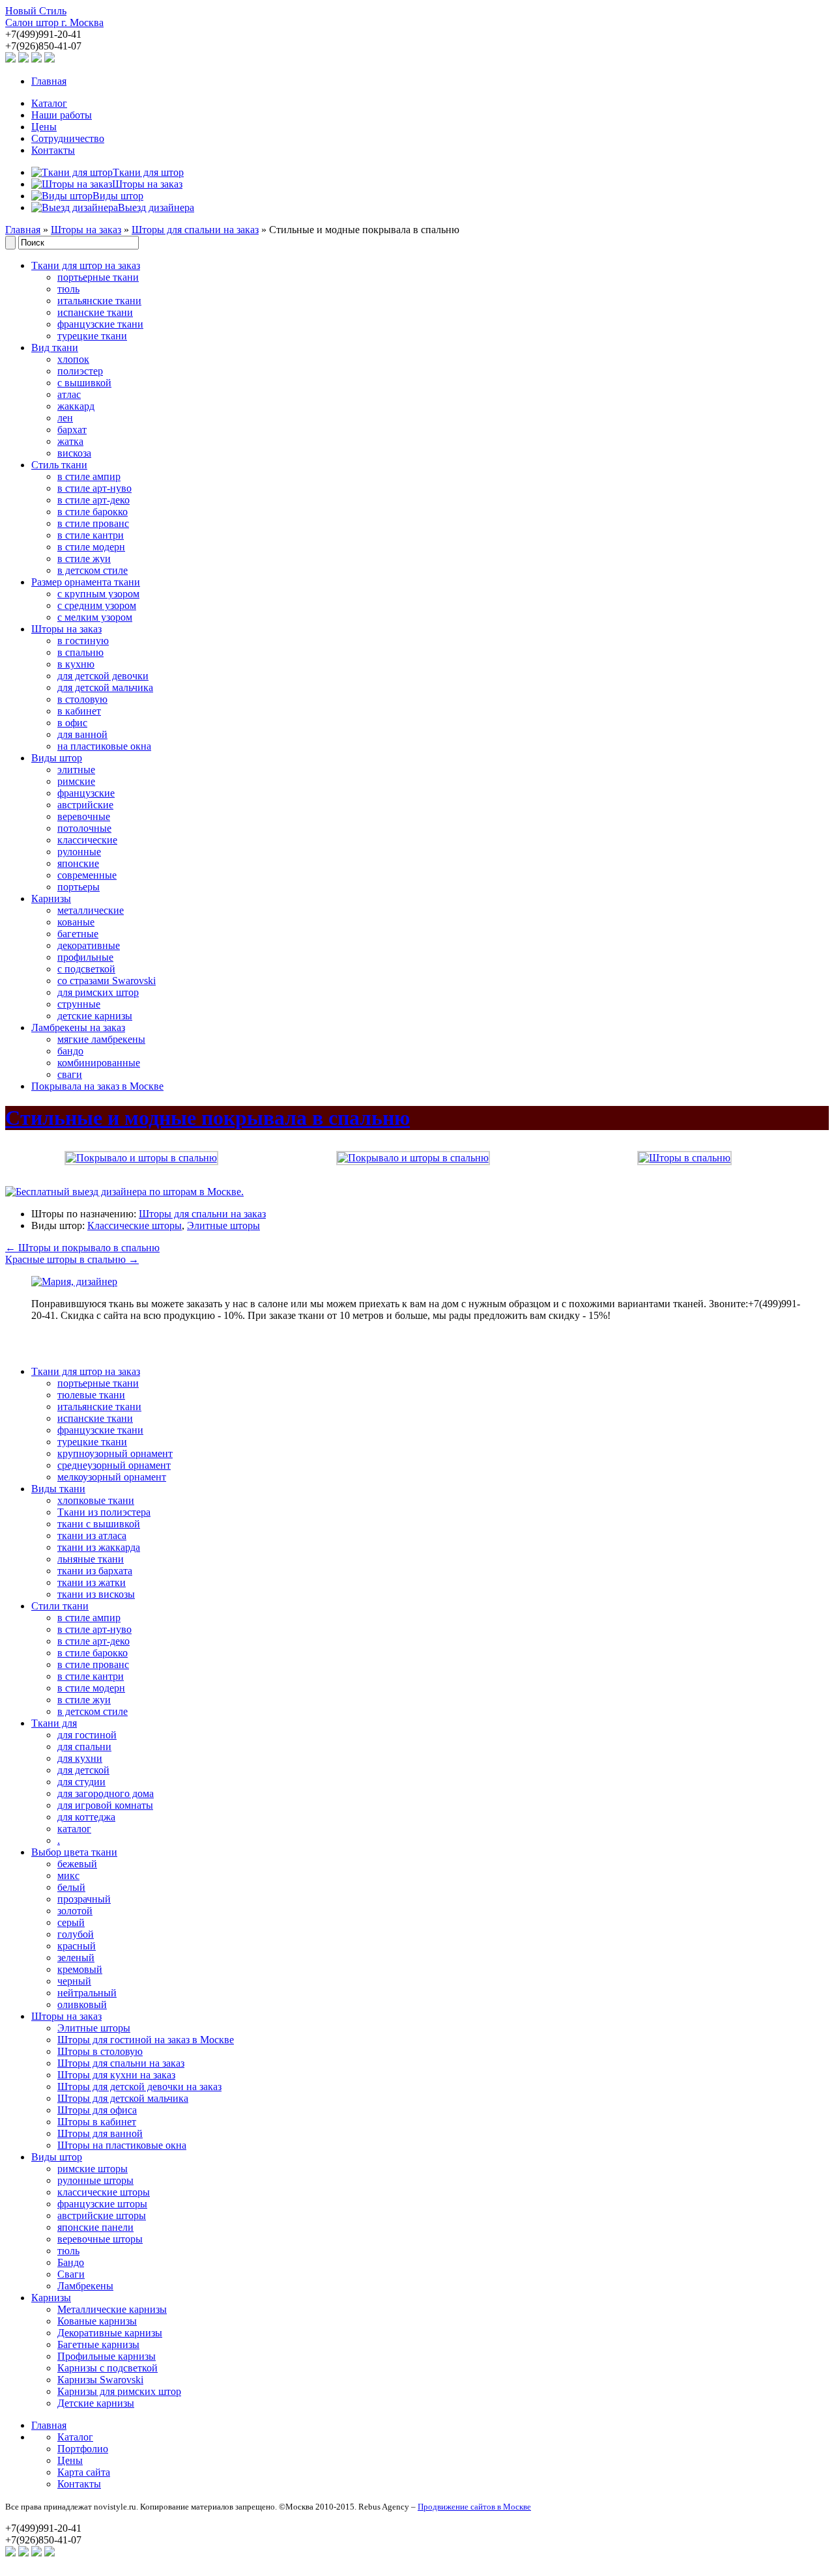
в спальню (80, 652)
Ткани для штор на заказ (86, 265)
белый (71, 1887)
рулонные (79, 852)
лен (65, 418)
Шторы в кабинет (97, 2122)
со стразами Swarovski (107, 981)
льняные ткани (91, 1559)
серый (71, 1922)
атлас (69, 394)
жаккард (76, 406)
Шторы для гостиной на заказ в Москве (146, 2040)
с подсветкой (86, 969)
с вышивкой (84, 383)
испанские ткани (95, 312)
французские (86, 793)
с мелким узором (95, 617)
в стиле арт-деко (93, 500)
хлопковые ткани (96, 1500)
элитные (76, 770)
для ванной (82, 734)
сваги (70, 1074)
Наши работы (62, 115)
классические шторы (104, 2192)
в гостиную (83, 641)
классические (87, 840)
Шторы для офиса (97, 2110)
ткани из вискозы (96, 1594)
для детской (83, 1770)
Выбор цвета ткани (74, 1852)
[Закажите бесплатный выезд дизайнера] (74, 1281)
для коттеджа (86, 1817)
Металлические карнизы (112, 2309)
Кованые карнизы (97, 2321)
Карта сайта (84, 2472)
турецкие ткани (92, 336)
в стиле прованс (93, 523)
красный (77, 1946)
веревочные (84, 816)
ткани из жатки (92, 1582)
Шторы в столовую (100, 2051)
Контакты (53, 150)
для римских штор (98, 992)
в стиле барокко (93, 512)
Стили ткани (60, 1606)
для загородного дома (106, 1793)
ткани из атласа (92, 1536)
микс (68, 1875)
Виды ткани (58, 1489)
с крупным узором (98, 594)
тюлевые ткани (91, 1395)
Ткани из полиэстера (104, 1512)
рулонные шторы (95, 2180)
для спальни (84, 1747)
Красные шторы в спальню (72, 1259)
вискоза (74, 453)
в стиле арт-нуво (94, 488)
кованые (76, 922)
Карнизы (51, 899)
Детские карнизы (96, 2403)
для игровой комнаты (105, 1805)
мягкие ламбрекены (101, 1039)
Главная (49, 81)
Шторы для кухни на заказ (116, 2075)
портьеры (79, 887)
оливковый (82, 2004)
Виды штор (57, 758)
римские (76, 781)
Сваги (71, 2274)
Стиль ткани (59, 465)
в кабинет (79, 711)
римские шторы (93, 2169)
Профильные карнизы (107, 2356)
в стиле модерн (91, 547)
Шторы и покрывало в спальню (82, 1248)
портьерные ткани (98, 277)
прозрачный (84, 1899)
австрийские (85, 805)
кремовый (80, 1969)
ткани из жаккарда (99, 1547)
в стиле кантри (91, 535)
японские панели (95, 2227)
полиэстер (80, 371)
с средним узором (97, 605)
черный (74, 1981)
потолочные (84, 828)
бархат (72, 430)
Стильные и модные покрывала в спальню (208, 1118)
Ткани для (54, 1723)
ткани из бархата (95, 1571)
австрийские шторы (102, 2215)
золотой (75, 1911)
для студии (81, 1782)
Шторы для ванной (100, 2133)
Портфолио (83, 2449)
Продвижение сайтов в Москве (474, 2507)
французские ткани (100, 324)
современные (87, 875)
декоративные (89, 945)
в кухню (76, 664)
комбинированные (99, 1063)
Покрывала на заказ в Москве (97, 1086)
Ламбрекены (85, 2286)
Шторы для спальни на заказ (195, 230)
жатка (70, 441)
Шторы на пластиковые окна (122, 2145)
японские (78, 863)
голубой (76, 1934)
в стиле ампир (89, 476)
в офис (72, 723)
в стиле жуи (84, 559)
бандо (70, 1051)
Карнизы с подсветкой (108, 2368)
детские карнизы (95, 1016)
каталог (74, 1829)
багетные (78, 934)
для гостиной (87, 1735)
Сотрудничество (68, 138)
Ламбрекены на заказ (78, 1027)
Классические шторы (135, 1225)
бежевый (77, 1864)
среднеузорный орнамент (114, 1465)
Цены (44, 127)
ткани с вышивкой (99, 1524)
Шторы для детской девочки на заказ (139, 2087)
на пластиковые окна (104, 746)
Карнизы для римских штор (119, 2391)
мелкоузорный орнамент (112, 1477)
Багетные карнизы (98, 2344)
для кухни (80, 1758)
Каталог (49, 103)
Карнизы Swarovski (100, 2380)
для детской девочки (103, 676)
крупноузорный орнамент (115, 1453)
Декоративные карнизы (110, 2333)
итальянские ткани (99, 301)
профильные (85, 957)
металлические (91, 910)
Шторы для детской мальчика (123, 2098)
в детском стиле (93, 570)
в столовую (82, 699)
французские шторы (102, 2204)
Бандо (71, 2262)
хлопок (73, 359)
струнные (79, 1004)
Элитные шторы (223, 1225)
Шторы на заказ (86, 230)
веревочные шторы (100, 2239)
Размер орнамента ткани (86, 582)
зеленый (76, 1958)
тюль (68, 289)
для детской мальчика (105, 687)
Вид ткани (55, 347)
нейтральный (87, 1993)
